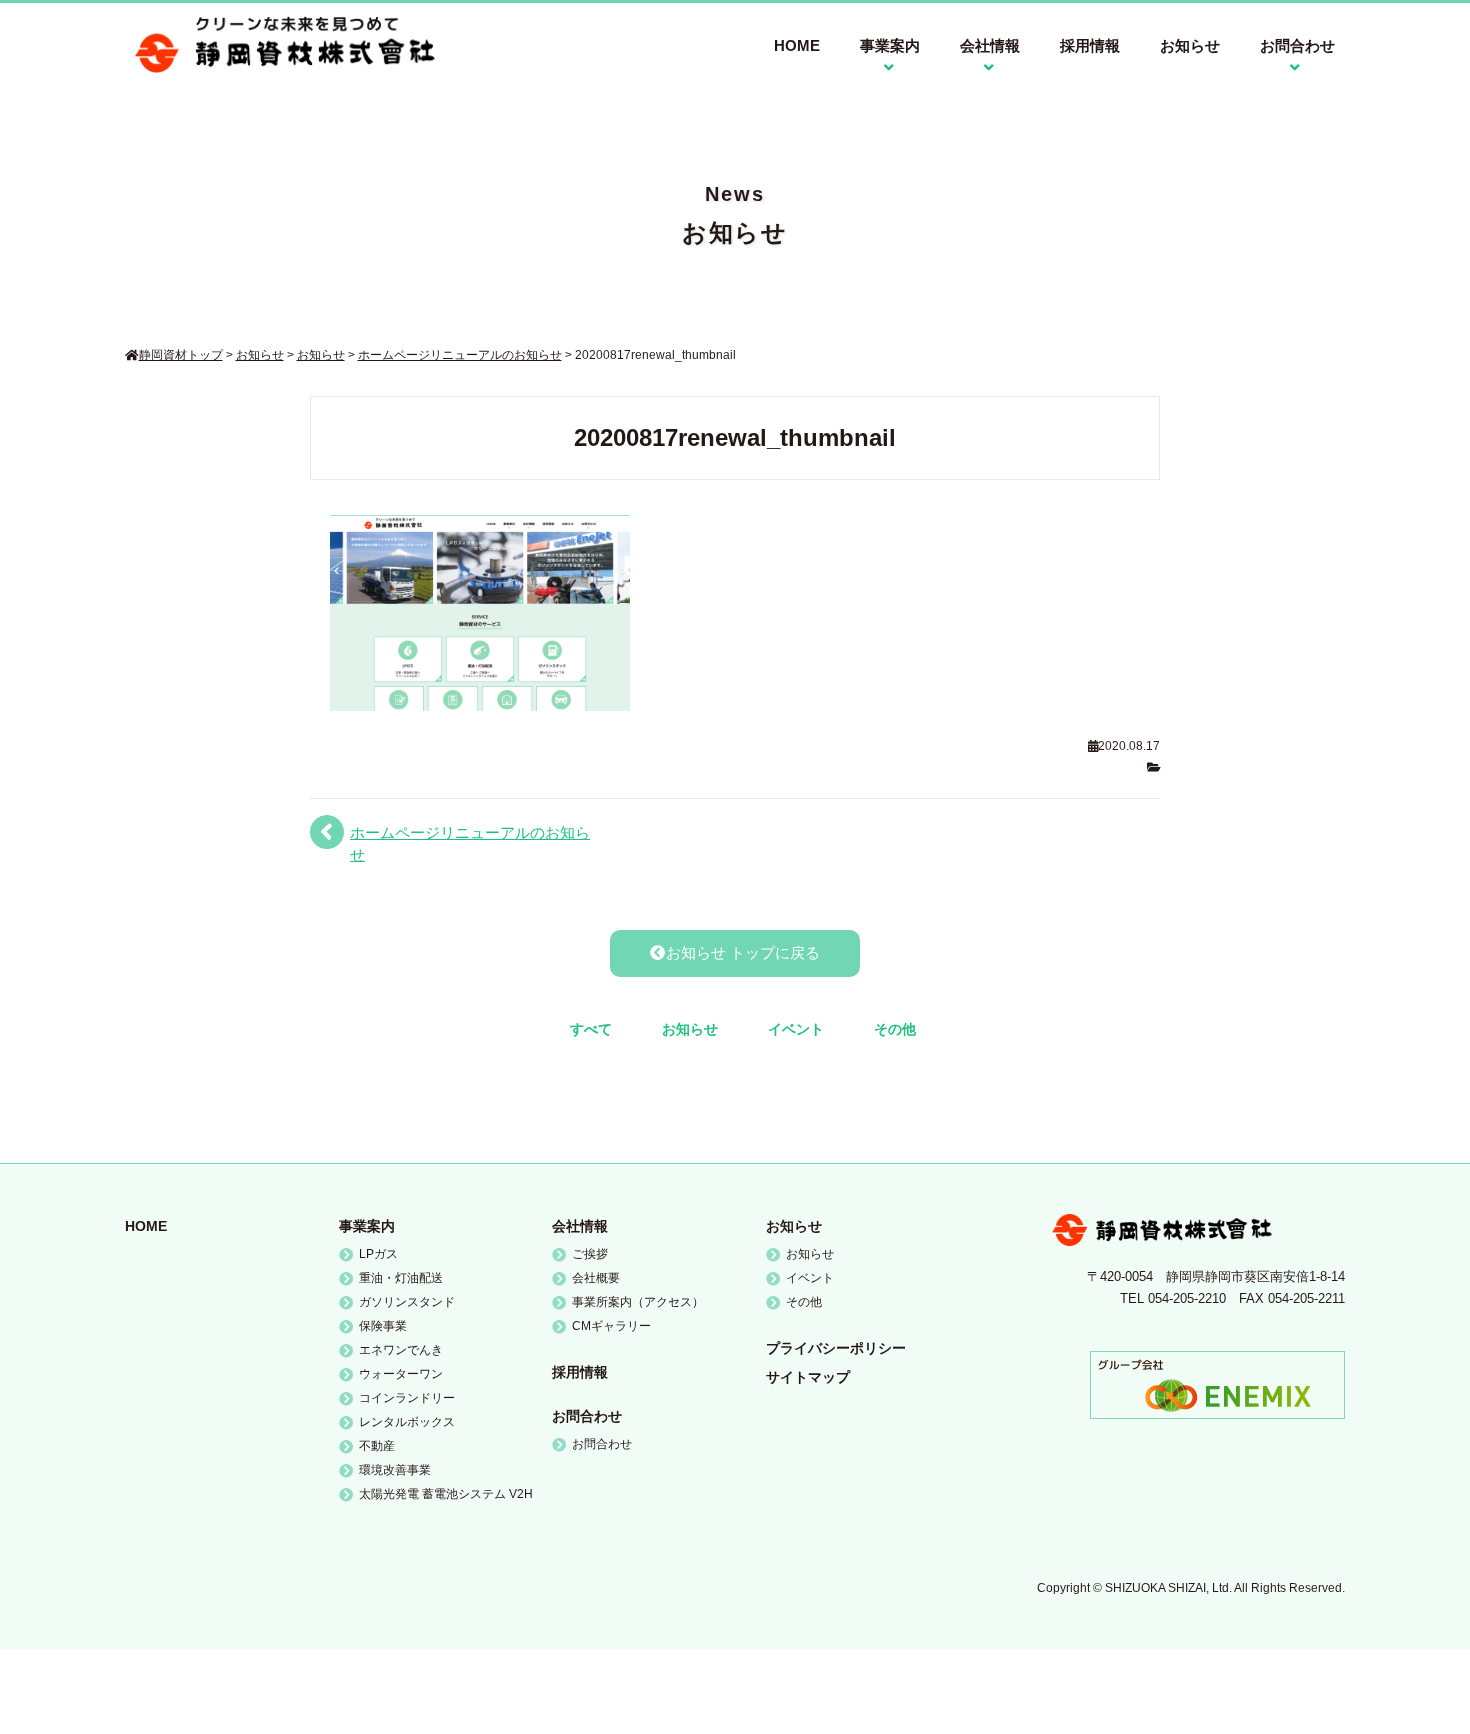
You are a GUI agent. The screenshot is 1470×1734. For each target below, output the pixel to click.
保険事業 (383, 1326)
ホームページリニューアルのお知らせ (470, 843)
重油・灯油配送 (401, 1278)
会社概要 (596, 1278)
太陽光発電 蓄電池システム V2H (446, 1494)
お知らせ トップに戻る (743, 952)
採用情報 (1090, 45)
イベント (796, 1029)
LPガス (378, 1254)
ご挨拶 (590, 1254)
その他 (895, 1029)
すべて (591, 1029)
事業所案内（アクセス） (638, 1302)
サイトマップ (808, 1377)
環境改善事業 (395, 1470)
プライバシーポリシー (836, 1348)
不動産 (377, 1446)
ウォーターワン (401, 1374)
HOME (797, 45)
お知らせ (1190, 45)
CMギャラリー (611, 1326)
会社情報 (580, 1226)
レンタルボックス (407, 1422)
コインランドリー (407, 1398)
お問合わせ (587, 1416)
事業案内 (367, 1226)
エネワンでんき (401, 1350)
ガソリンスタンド (407, 1302)
